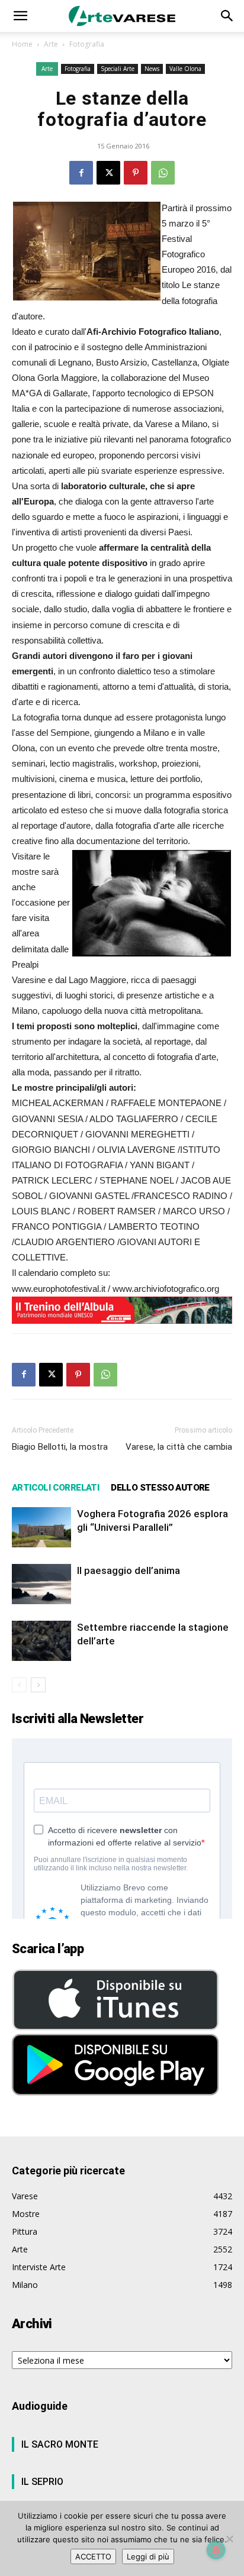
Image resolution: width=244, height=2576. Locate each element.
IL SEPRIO (42, 2482)
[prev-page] (19, 1685)
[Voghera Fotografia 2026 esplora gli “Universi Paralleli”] (41, 1528)
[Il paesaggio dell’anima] (41, 1584)
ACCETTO (93, 2556)
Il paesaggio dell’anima (129, 1570)
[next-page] (38, 1685)
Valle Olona (185, 69)
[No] (229, 2539)
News (152, 69)
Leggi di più (148, 2556)
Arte (51, 44)
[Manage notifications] (216, 2550)
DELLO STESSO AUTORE (160, 1488)
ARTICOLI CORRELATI (55, 1488)
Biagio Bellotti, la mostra (60, 1447)
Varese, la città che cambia (179, 1447)
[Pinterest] (136, 173)
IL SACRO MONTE (60, 2444)
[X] (108, 173)
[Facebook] (81, 173)
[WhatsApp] (163, 173)
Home (22, 44)
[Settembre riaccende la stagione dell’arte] (41, 1641)
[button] (20, 16)
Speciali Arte (118, 69)
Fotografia (87, 44)
